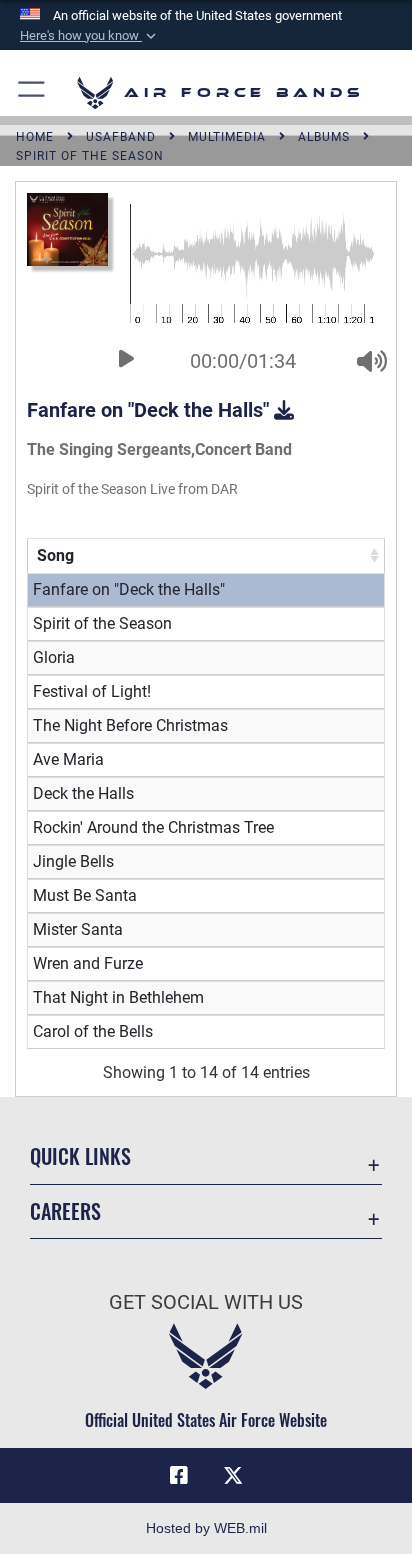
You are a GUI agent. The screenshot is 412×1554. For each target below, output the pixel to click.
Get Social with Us (206, 1302)
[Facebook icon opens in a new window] (179, 1476)
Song (55, 555)
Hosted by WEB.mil (206, 1528)
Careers (65, 1211)
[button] (90, 36)
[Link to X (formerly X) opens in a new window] (233, 1476)
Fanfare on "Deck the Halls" (150, 410)
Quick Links (80, 1156)
